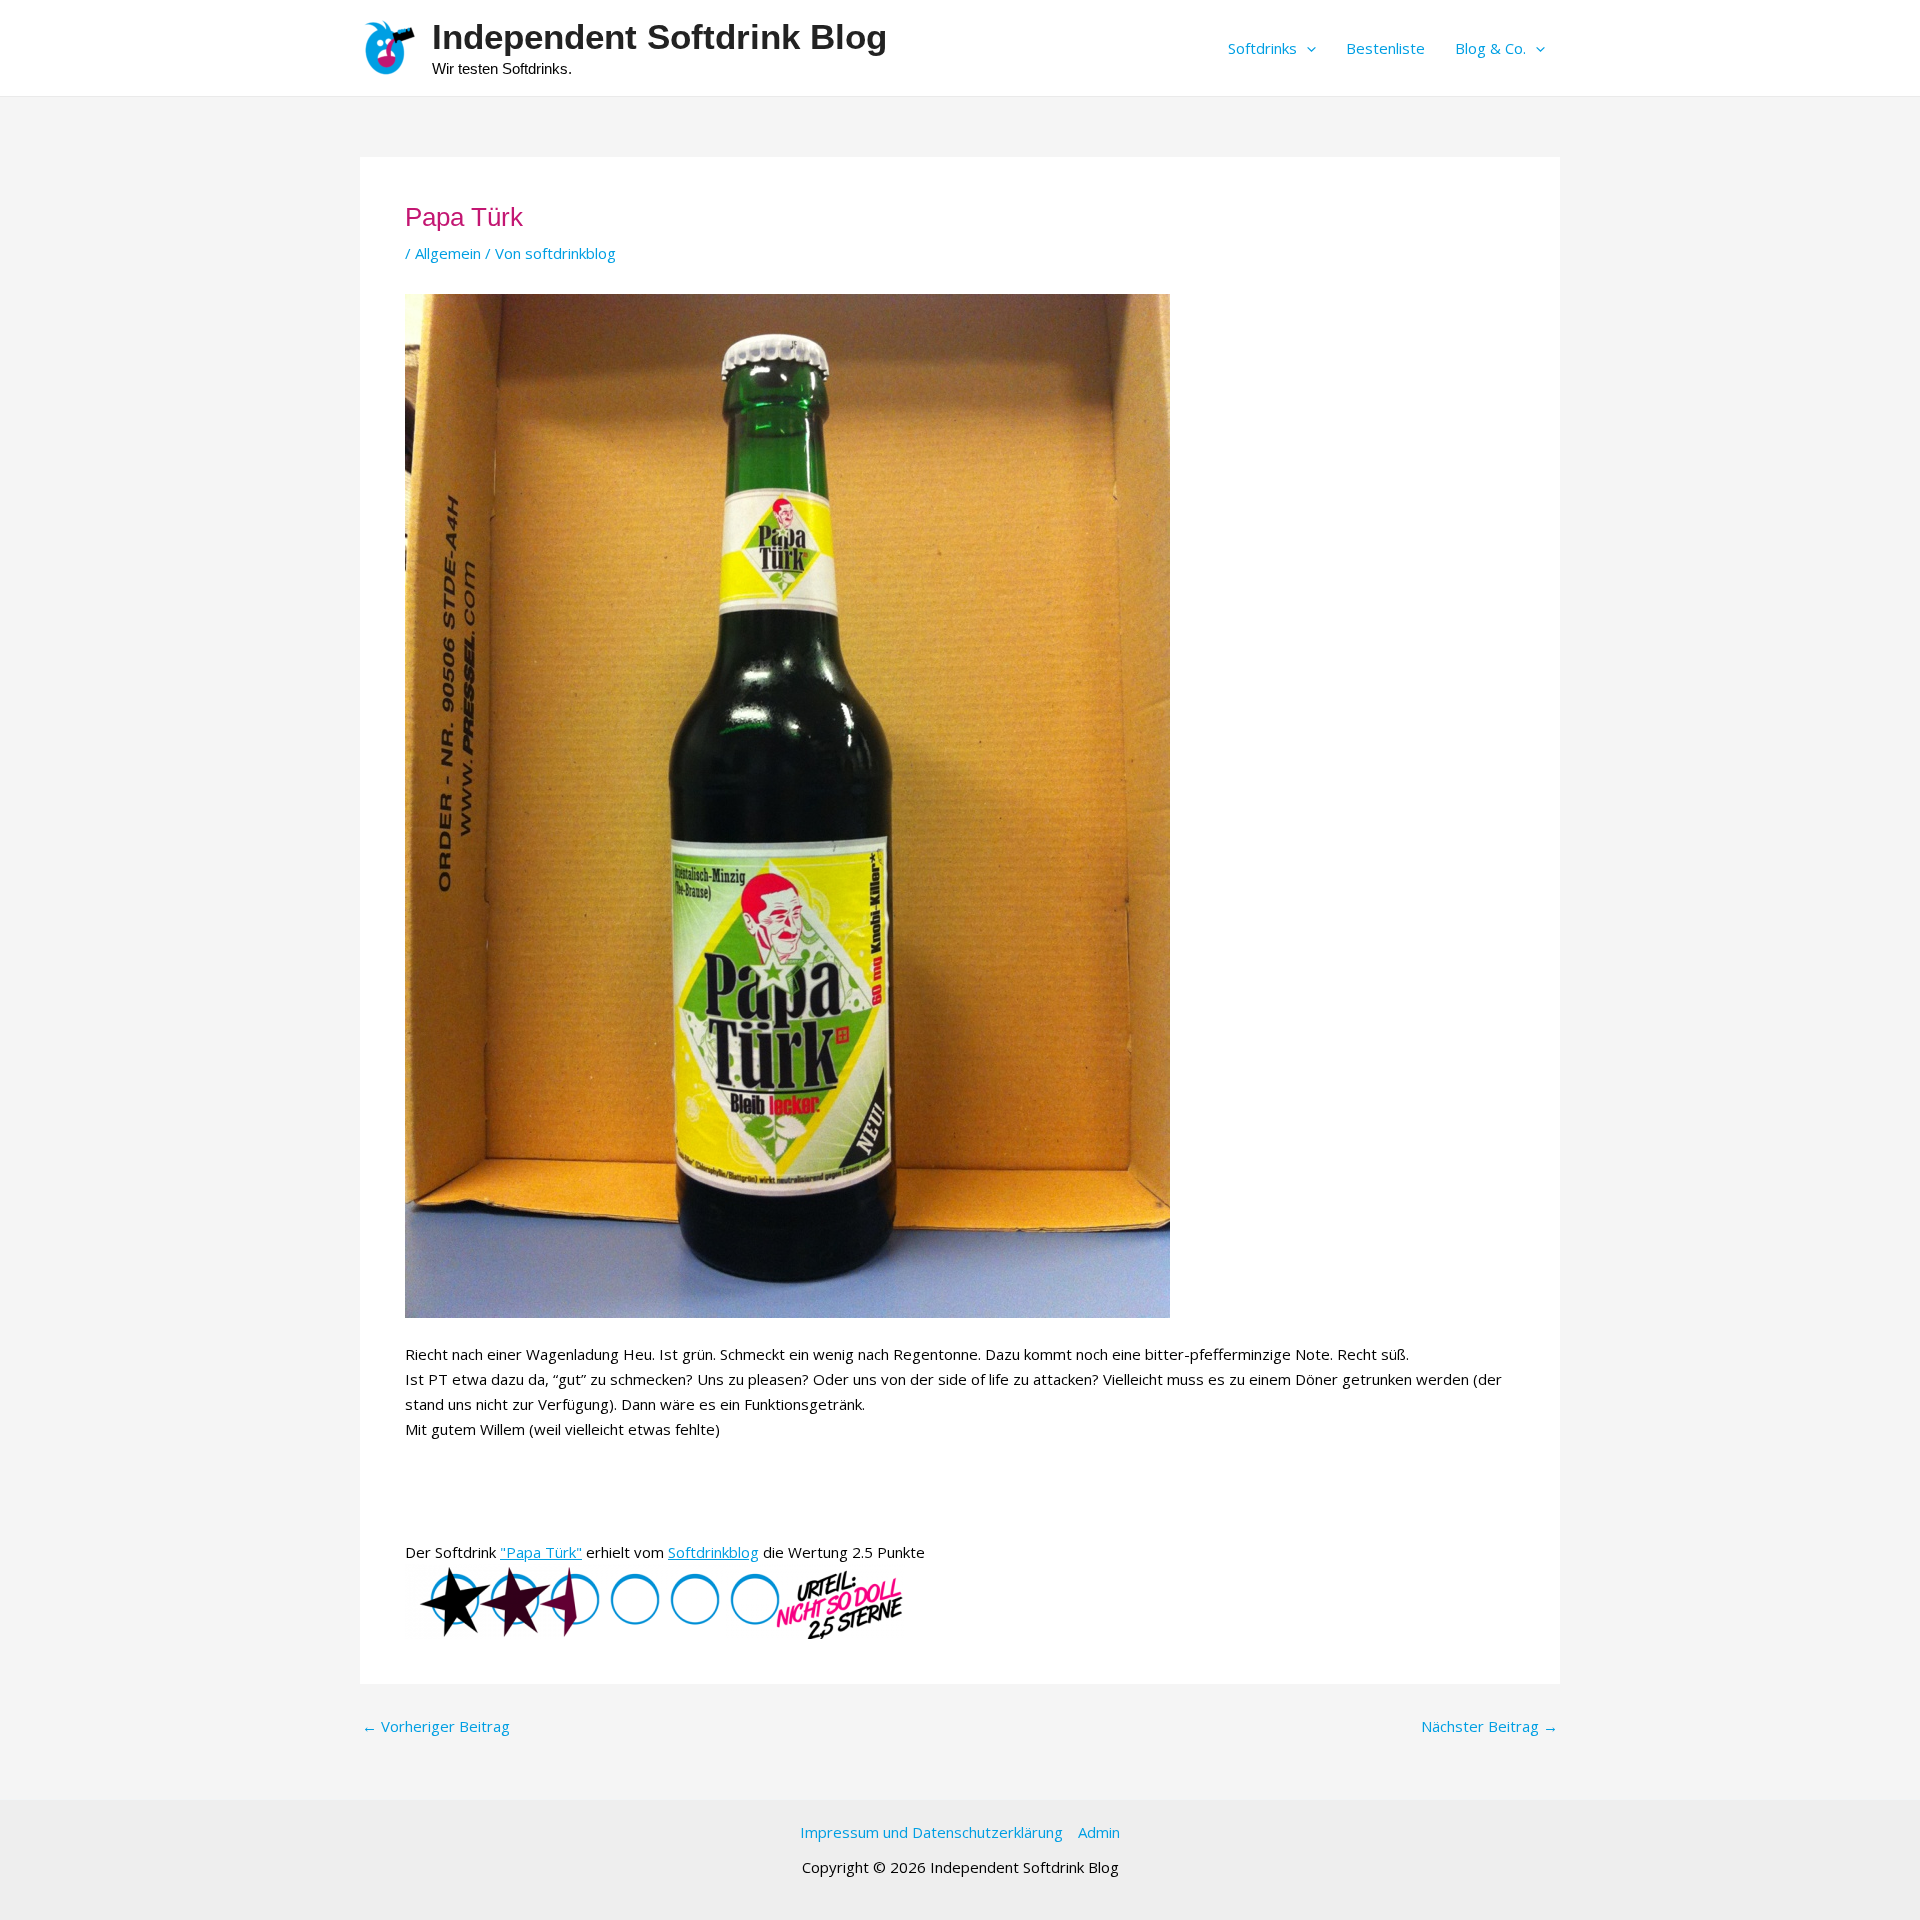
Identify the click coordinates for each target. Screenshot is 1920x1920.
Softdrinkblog (713, 1552)
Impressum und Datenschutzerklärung (931, 1832)
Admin (1099, 1832)
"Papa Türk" (541, 1552)
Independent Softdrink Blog (659, 36)
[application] (1306, 48)
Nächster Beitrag (1489, 1726)
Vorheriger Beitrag (436, 1726)
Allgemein (448, 253)
